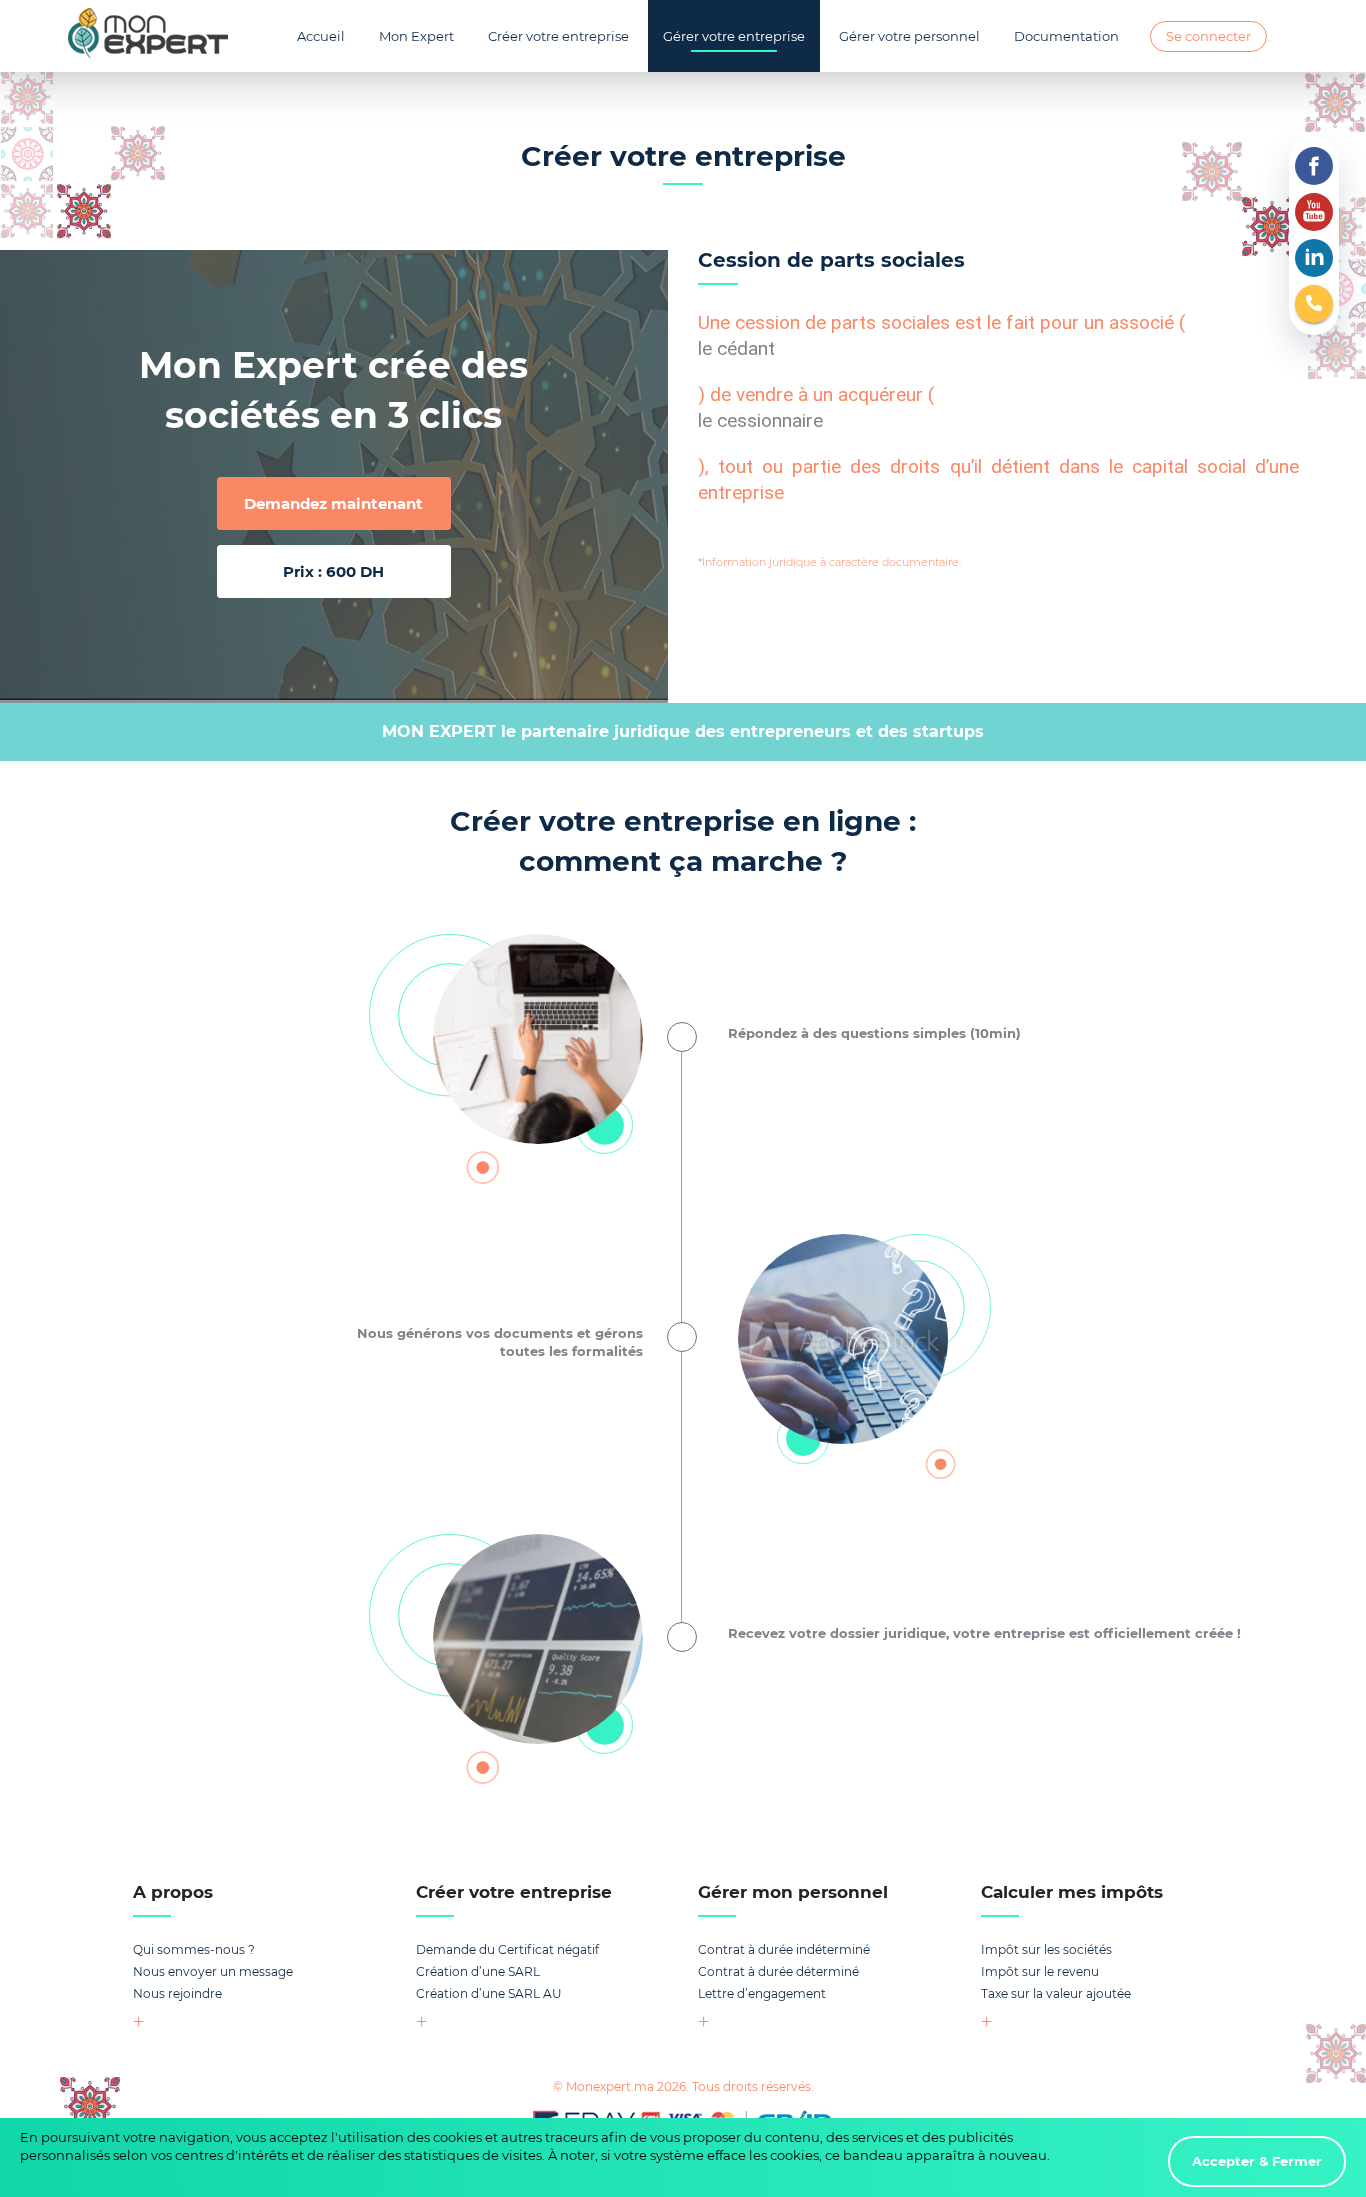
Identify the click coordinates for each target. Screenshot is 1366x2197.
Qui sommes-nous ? (194, 1949)
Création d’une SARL (478, 1971)
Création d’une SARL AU (489, 1993)
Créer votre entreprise (558, 36)
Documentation (1066, 36)
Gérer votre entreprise (734, 36)
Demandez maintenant (333, 503)
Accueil (321, 36)
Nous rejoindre (177, 1993)
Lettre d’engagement (762, 1993)
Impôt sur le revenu (1040, 1971)
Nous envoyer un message (213, 1971)
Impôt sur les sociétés (1046, 1949)
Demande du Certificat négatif (507, 1949)
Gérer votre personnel (909, 36)
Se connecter (1208, 36)
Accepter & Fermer (1257, 2161)
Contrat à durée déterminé (778, 1971)
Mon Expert (416, 36)
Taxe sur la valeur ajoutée (1056, 1993)
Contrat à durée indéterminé (784, 1949)
